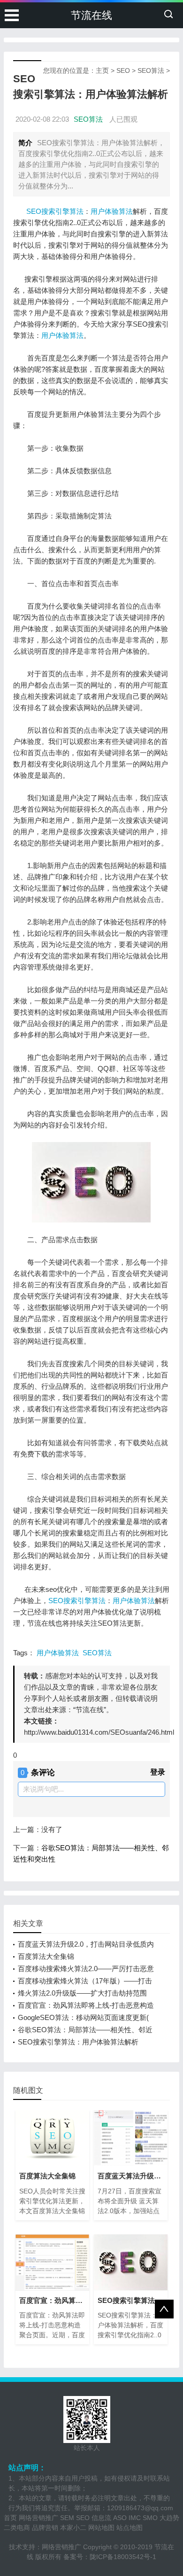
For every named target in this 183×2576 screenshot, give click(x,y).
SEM (67, 2518)
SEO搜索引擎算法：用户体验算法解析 (78, 2042)
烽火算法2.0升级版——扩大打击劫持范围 (82, 1993)
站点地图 (130, 2528)
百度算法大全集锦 (46, 1956)
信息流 (101, 2518)
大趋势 (169, 2518)
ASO (120, 2518)
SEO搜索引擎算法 (54, 211)
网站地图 (101, 2528)
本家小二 (73, 2528)
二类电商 (17, 2528)
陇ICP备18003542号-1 (123, 2557)
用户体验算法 (112, 211)
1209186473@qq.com (140, 2508)
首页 (10, 2518)
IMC (135, 2518)
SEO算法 (151, 70)
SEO (123, 70)
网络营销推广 (38, 2518)
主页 (102, 70)
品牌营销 (45, 2528)
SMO (150, 2518)
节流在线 (91, 15)
